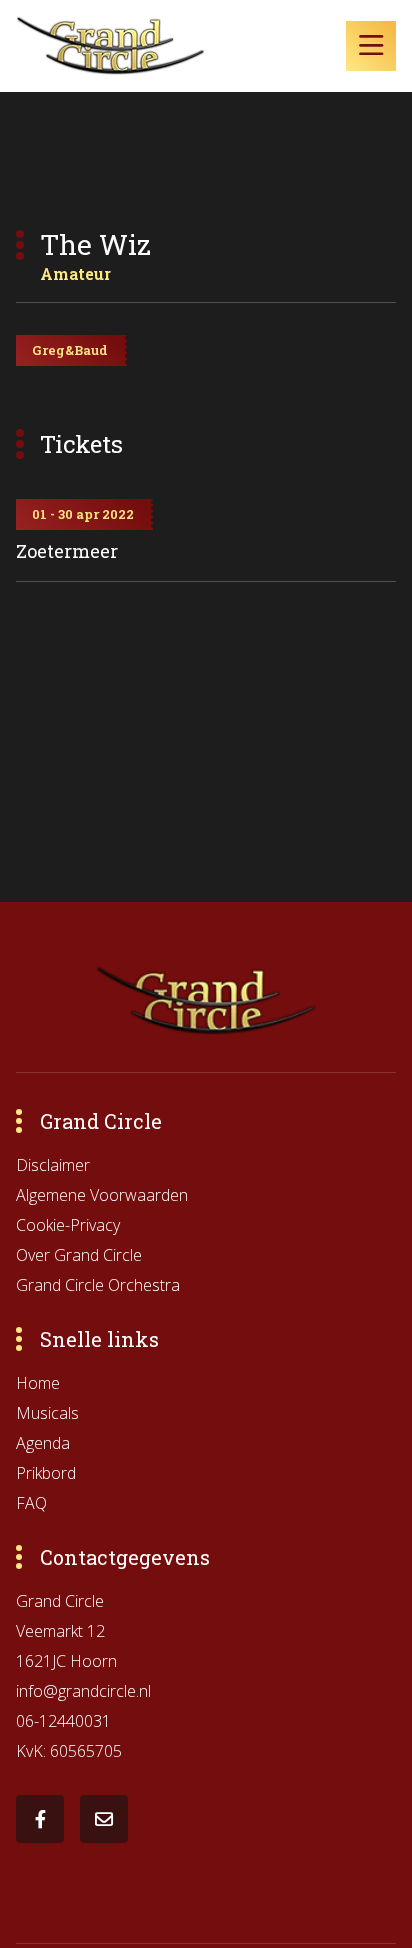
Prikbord (46, 1473)
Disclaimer (53, 1165)
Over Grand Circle (79, 1255)
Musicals (47, 1413)
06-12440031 (63, 1721)
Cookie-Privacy (68, 1225)
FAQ (31, 1503)
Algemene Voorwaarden (102, 1195)
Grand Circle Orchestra (98, 1285)
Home (38, 1383)
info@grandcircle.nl (83, 1691)
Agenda (43, 1443)
